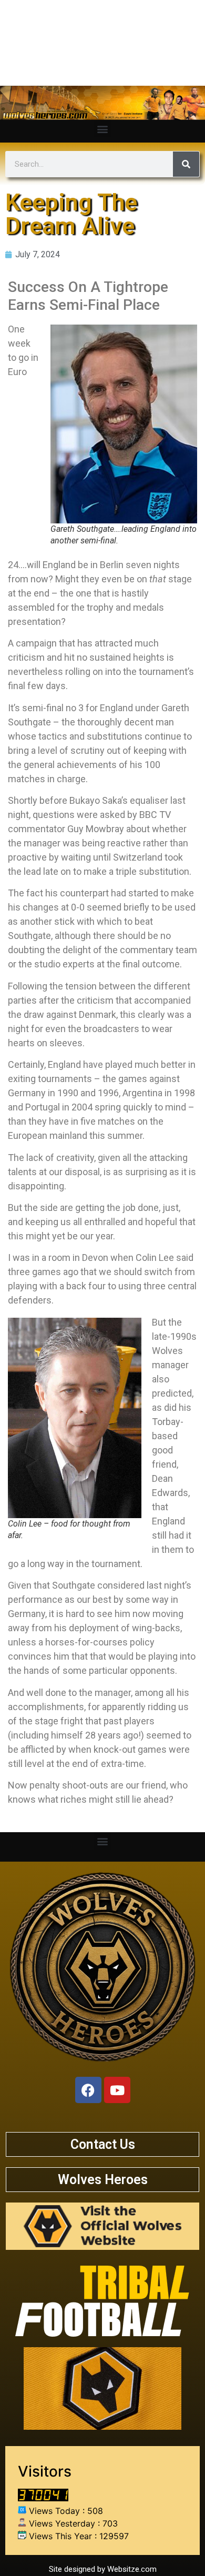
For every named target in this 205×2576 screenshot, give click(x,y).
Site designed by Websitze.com (103, 2569)
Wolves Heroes (103, 2180)
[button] (103, 129)
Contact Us (103, 2144)
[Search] (186, 164)
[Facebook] (88, 2090)
